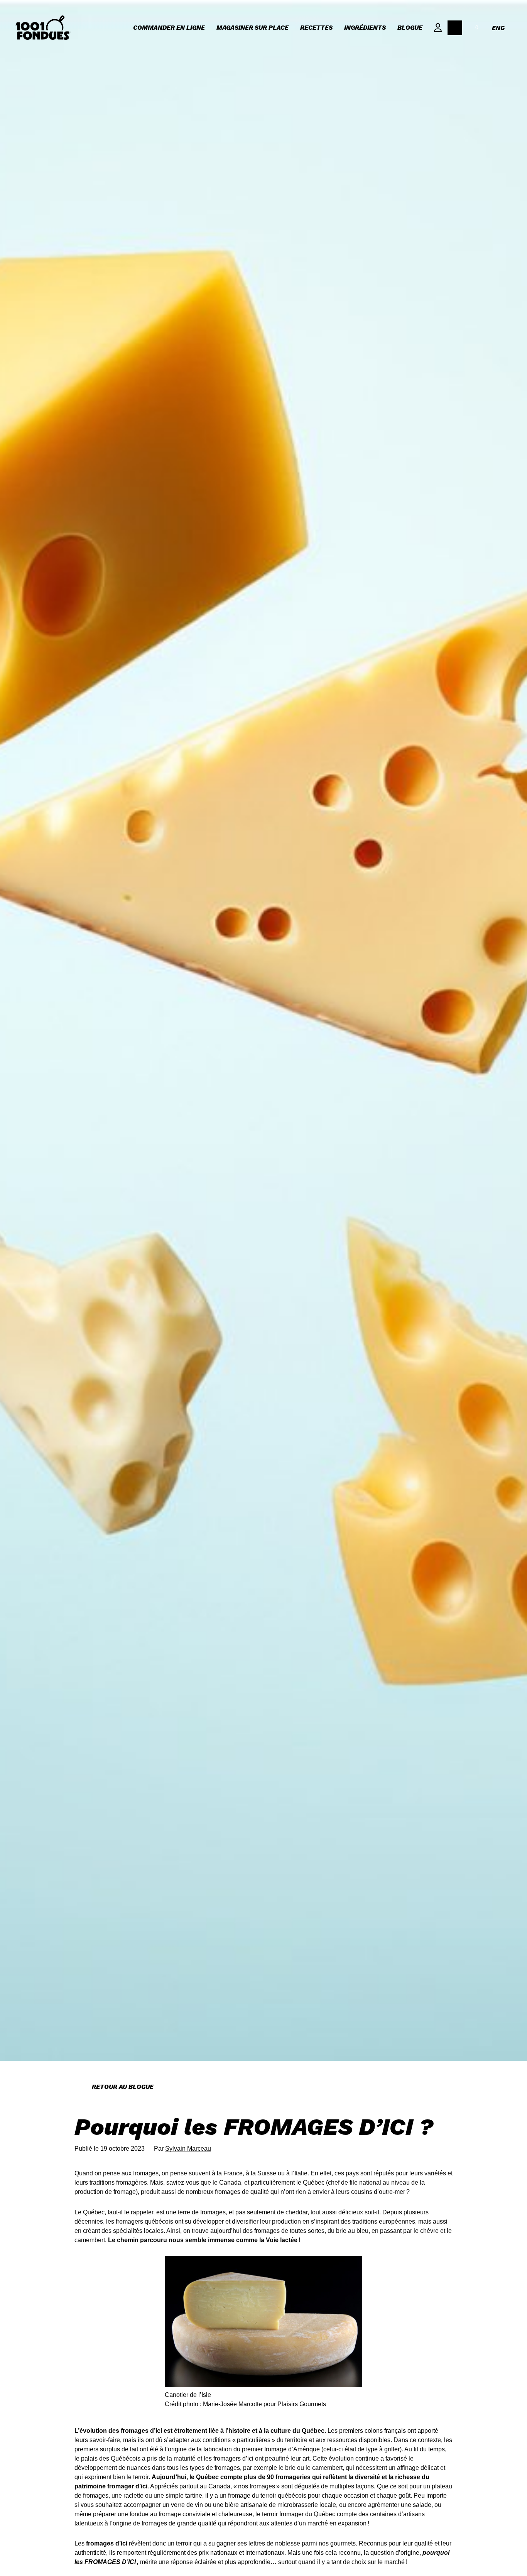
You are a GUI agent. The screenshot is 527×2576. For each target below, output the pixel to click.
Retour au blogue (123, 2087)
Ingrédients (365, 28)
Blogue (410, 28)
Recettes (316, 28)
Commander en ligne (169, 28)
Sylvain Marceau (188, 2149)
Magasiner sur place (253, 28)
